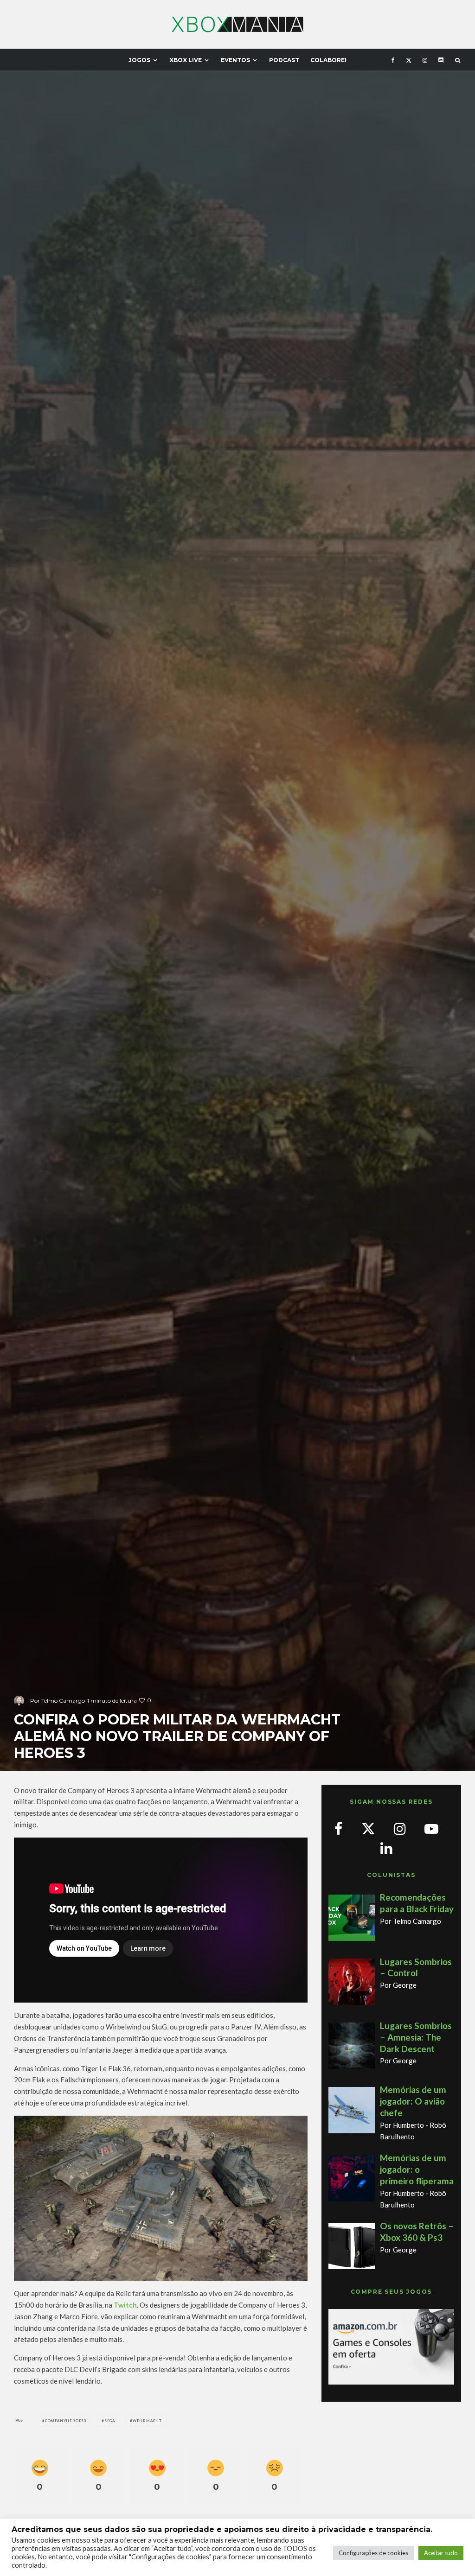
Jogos (139, 60)
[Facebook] (393, 60)
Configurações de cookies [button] (373, 2553)
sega (110, 2421)
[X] (409, 60)
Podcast (284, 60)
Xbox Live (186, 60)
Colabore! (328, 60)
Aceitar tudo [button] (441, 2553)
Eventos (235, 60)
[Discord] (441, 60)
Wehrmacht (147, 2421)
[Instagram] (425, 60)
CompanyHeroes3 (66, 2421)
